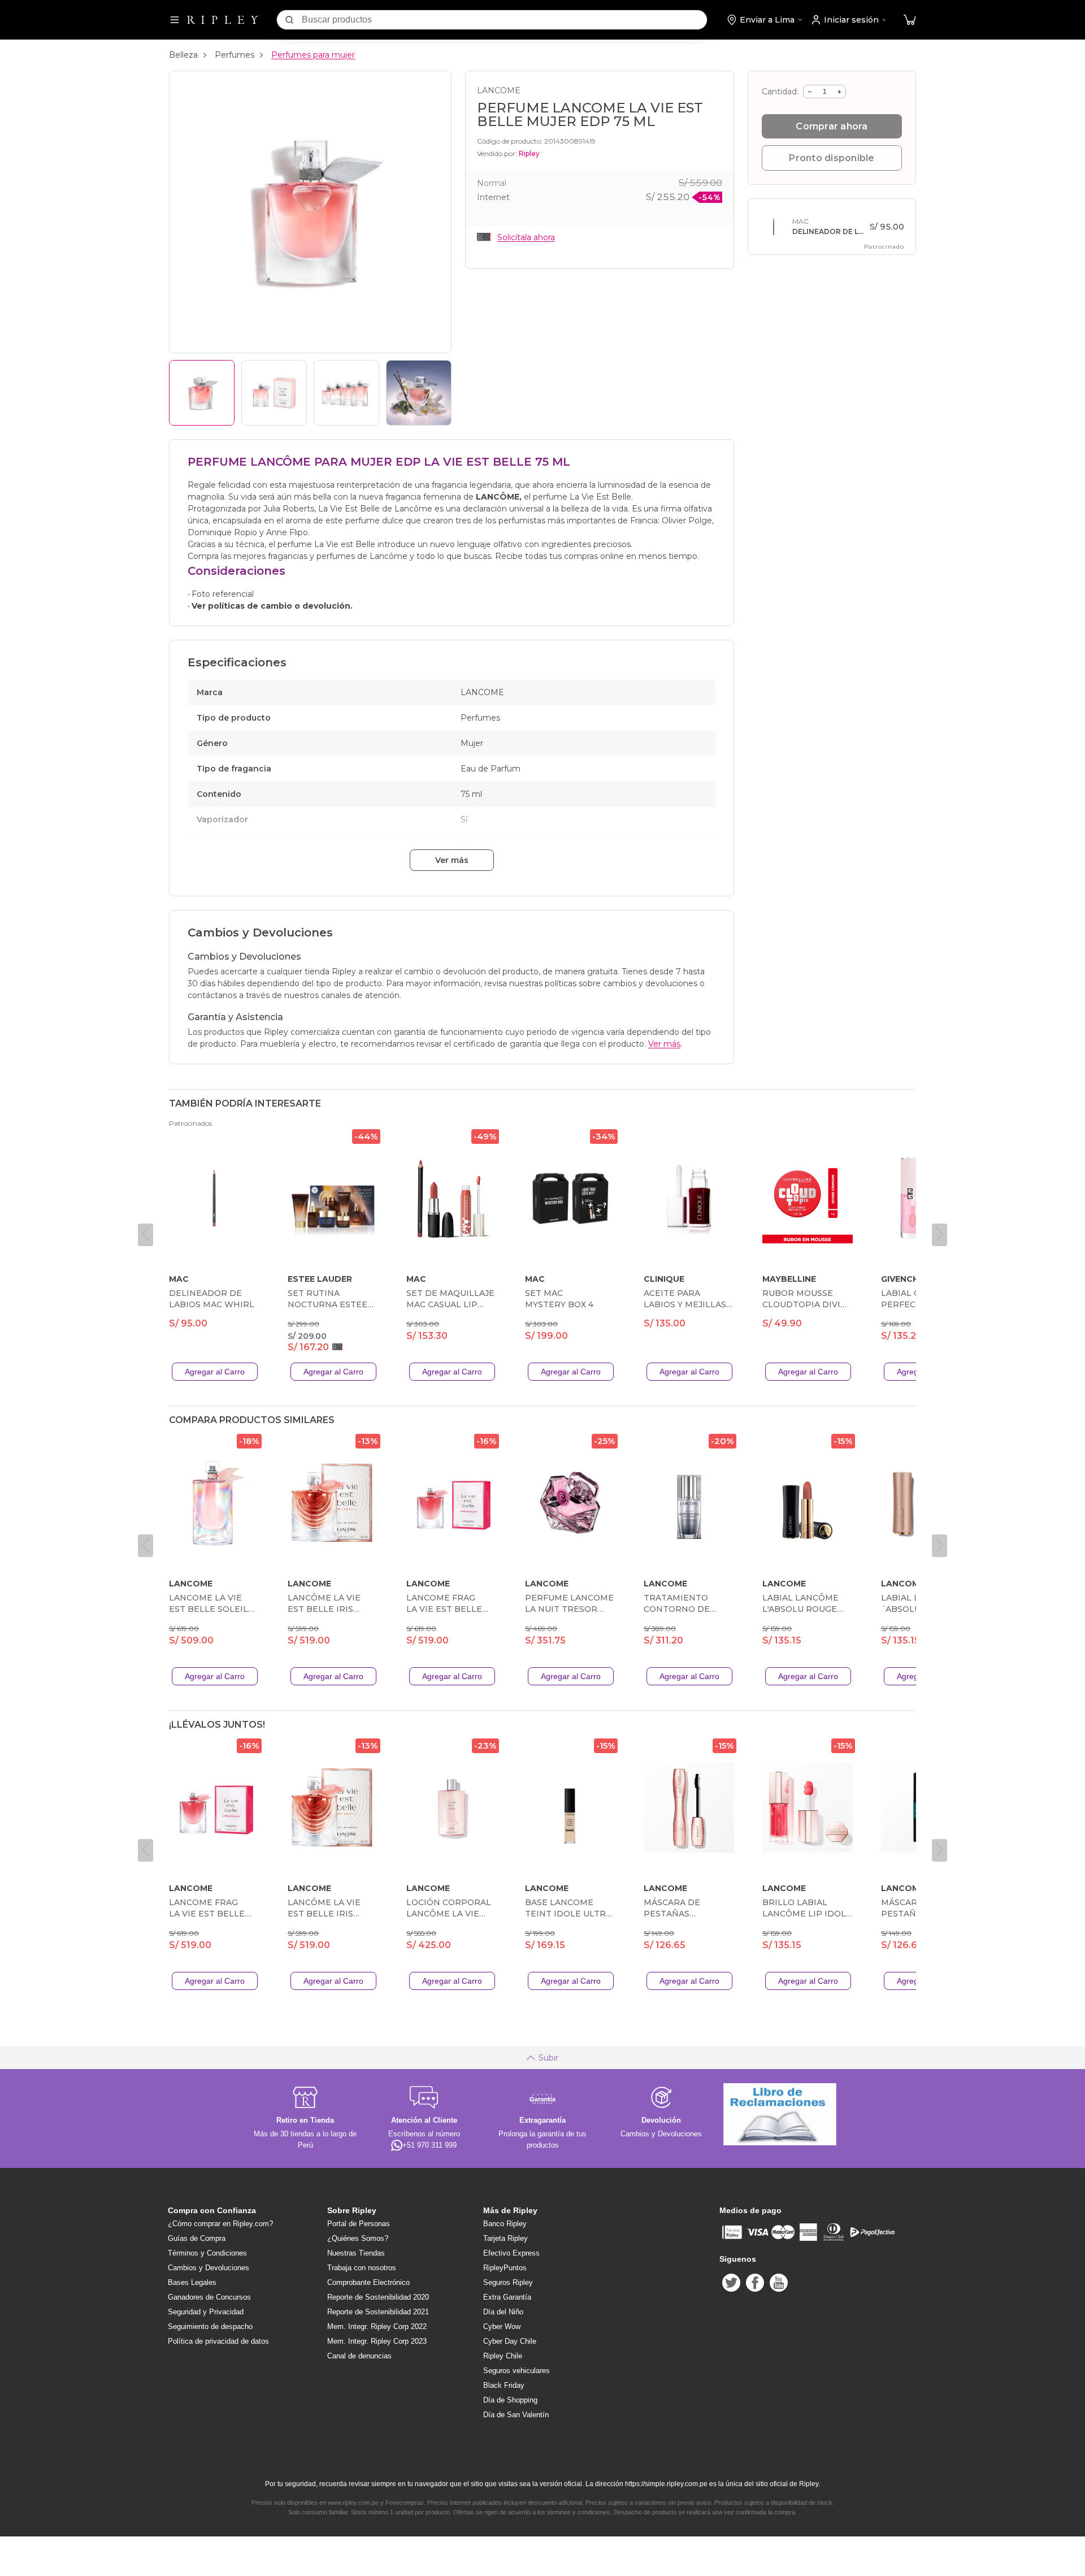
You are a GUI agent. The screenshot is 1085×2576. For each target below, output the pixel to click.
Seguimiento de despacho (210, 2326)
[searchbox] (504, 20)
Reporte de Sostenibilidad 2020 (378, 2297)
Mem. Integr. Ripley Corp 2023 (377, 2341)
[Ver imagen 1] (202, 393)
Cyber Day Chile (510, 2341)
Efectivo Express (511, 2253)
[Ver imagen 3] (346, 393)
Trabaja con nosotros (362, 2268)
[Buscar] (289, 20)
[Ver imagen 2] (274, 393)
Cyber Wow (502, 2326)
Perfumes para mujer (313, 55)
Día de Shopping (510, 2400)
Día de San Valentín (516, 2415)
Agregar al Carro (215, 1372)
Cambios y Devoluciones (209, 2268)
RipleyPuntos (505, 2268)
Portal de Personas (359, 2224)
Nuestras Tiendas (356, 2253)
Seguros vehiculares (517, 2371)
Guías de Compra (197, 2238)
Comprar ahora (832, 126)
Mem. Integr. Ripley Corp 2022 (377, 2326)
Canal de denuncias (359, 2356)
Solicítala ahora (526, 237)
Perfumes (235, 55)
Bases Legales (192, 2282)
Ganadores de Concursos (209, 2297)
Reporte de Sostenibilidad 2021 (378, 2312)
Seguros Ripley (508, 2282)
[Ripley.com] (223, 20)
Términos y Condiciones (207, 2253)
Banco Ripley (505, 2224)
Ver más (452, 860)
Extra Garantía (507, 2297)
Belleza (183, 55)
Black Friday (504, 2385)
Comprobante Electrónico (368, 2282)
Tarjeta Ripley (505, 2238)
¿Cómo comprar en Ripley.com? (220, 2224)
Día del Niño (503, 2312)
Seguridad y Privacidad (206, 2312)
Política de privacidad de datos (218, 2341)
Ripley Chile (503, 2356)
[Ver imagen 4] (419, 393)
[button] (910, 20)
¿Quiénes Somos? (358, 2238)
